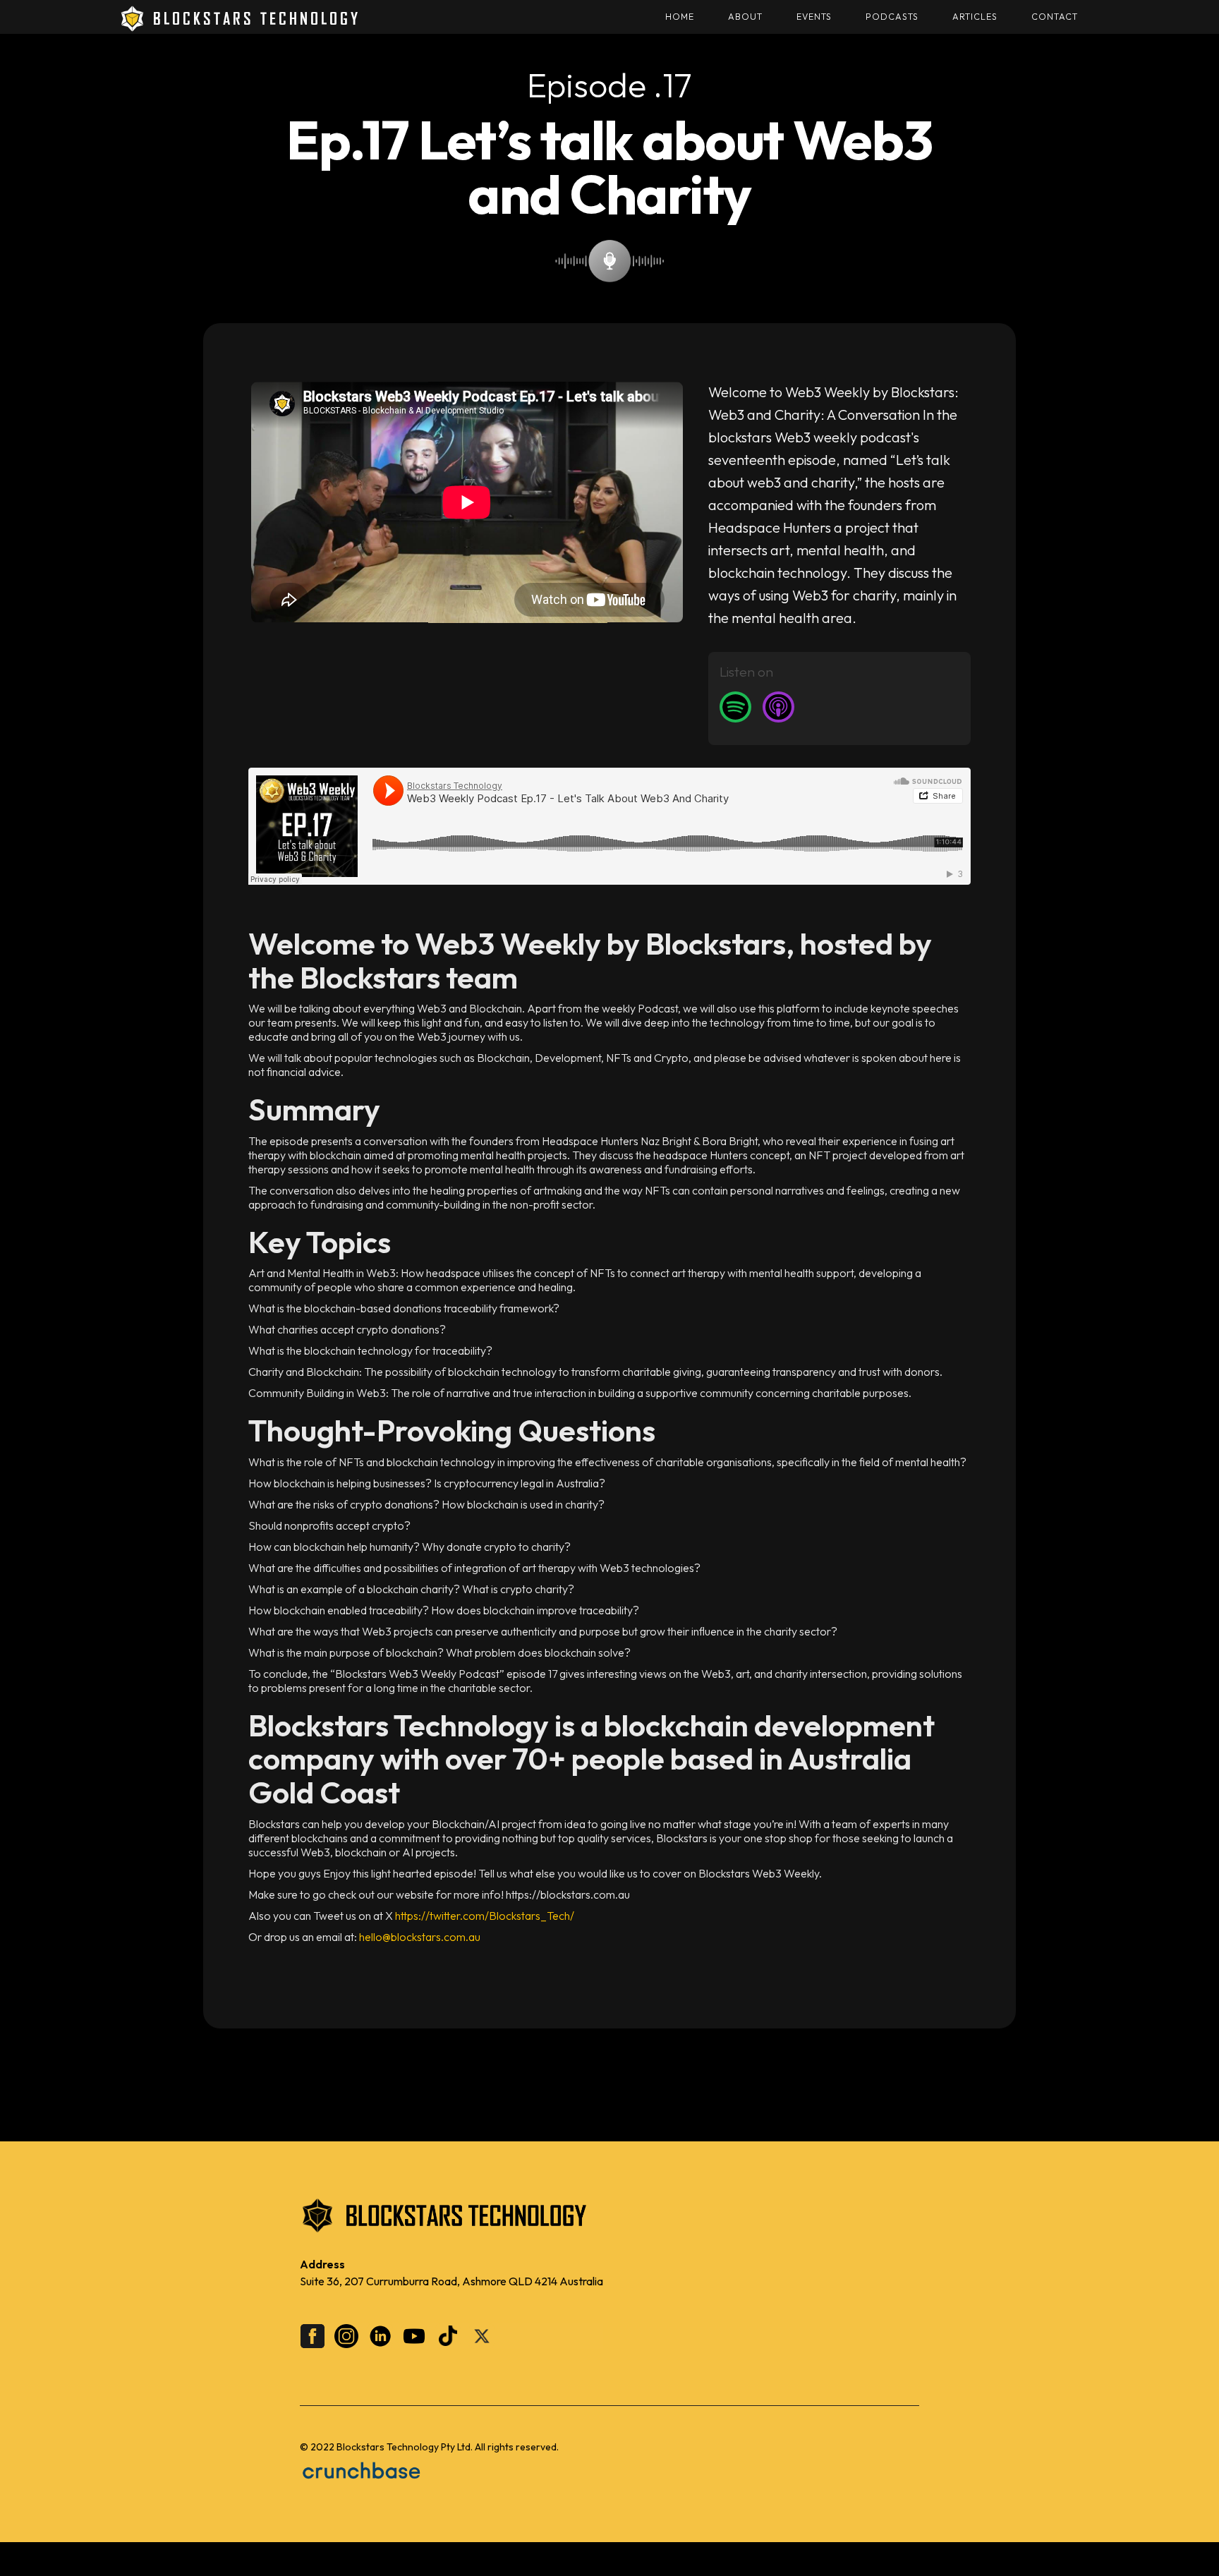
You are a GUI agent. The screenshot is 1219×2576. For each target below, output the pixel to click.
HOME (680, 17)
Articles (975, 17)
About (745, 17)
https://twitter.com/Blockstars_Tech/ (485, 1916)
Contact (1055, 17)
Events (814, 17)
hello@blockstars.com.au (420, 1937)
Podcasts (892, 17)
